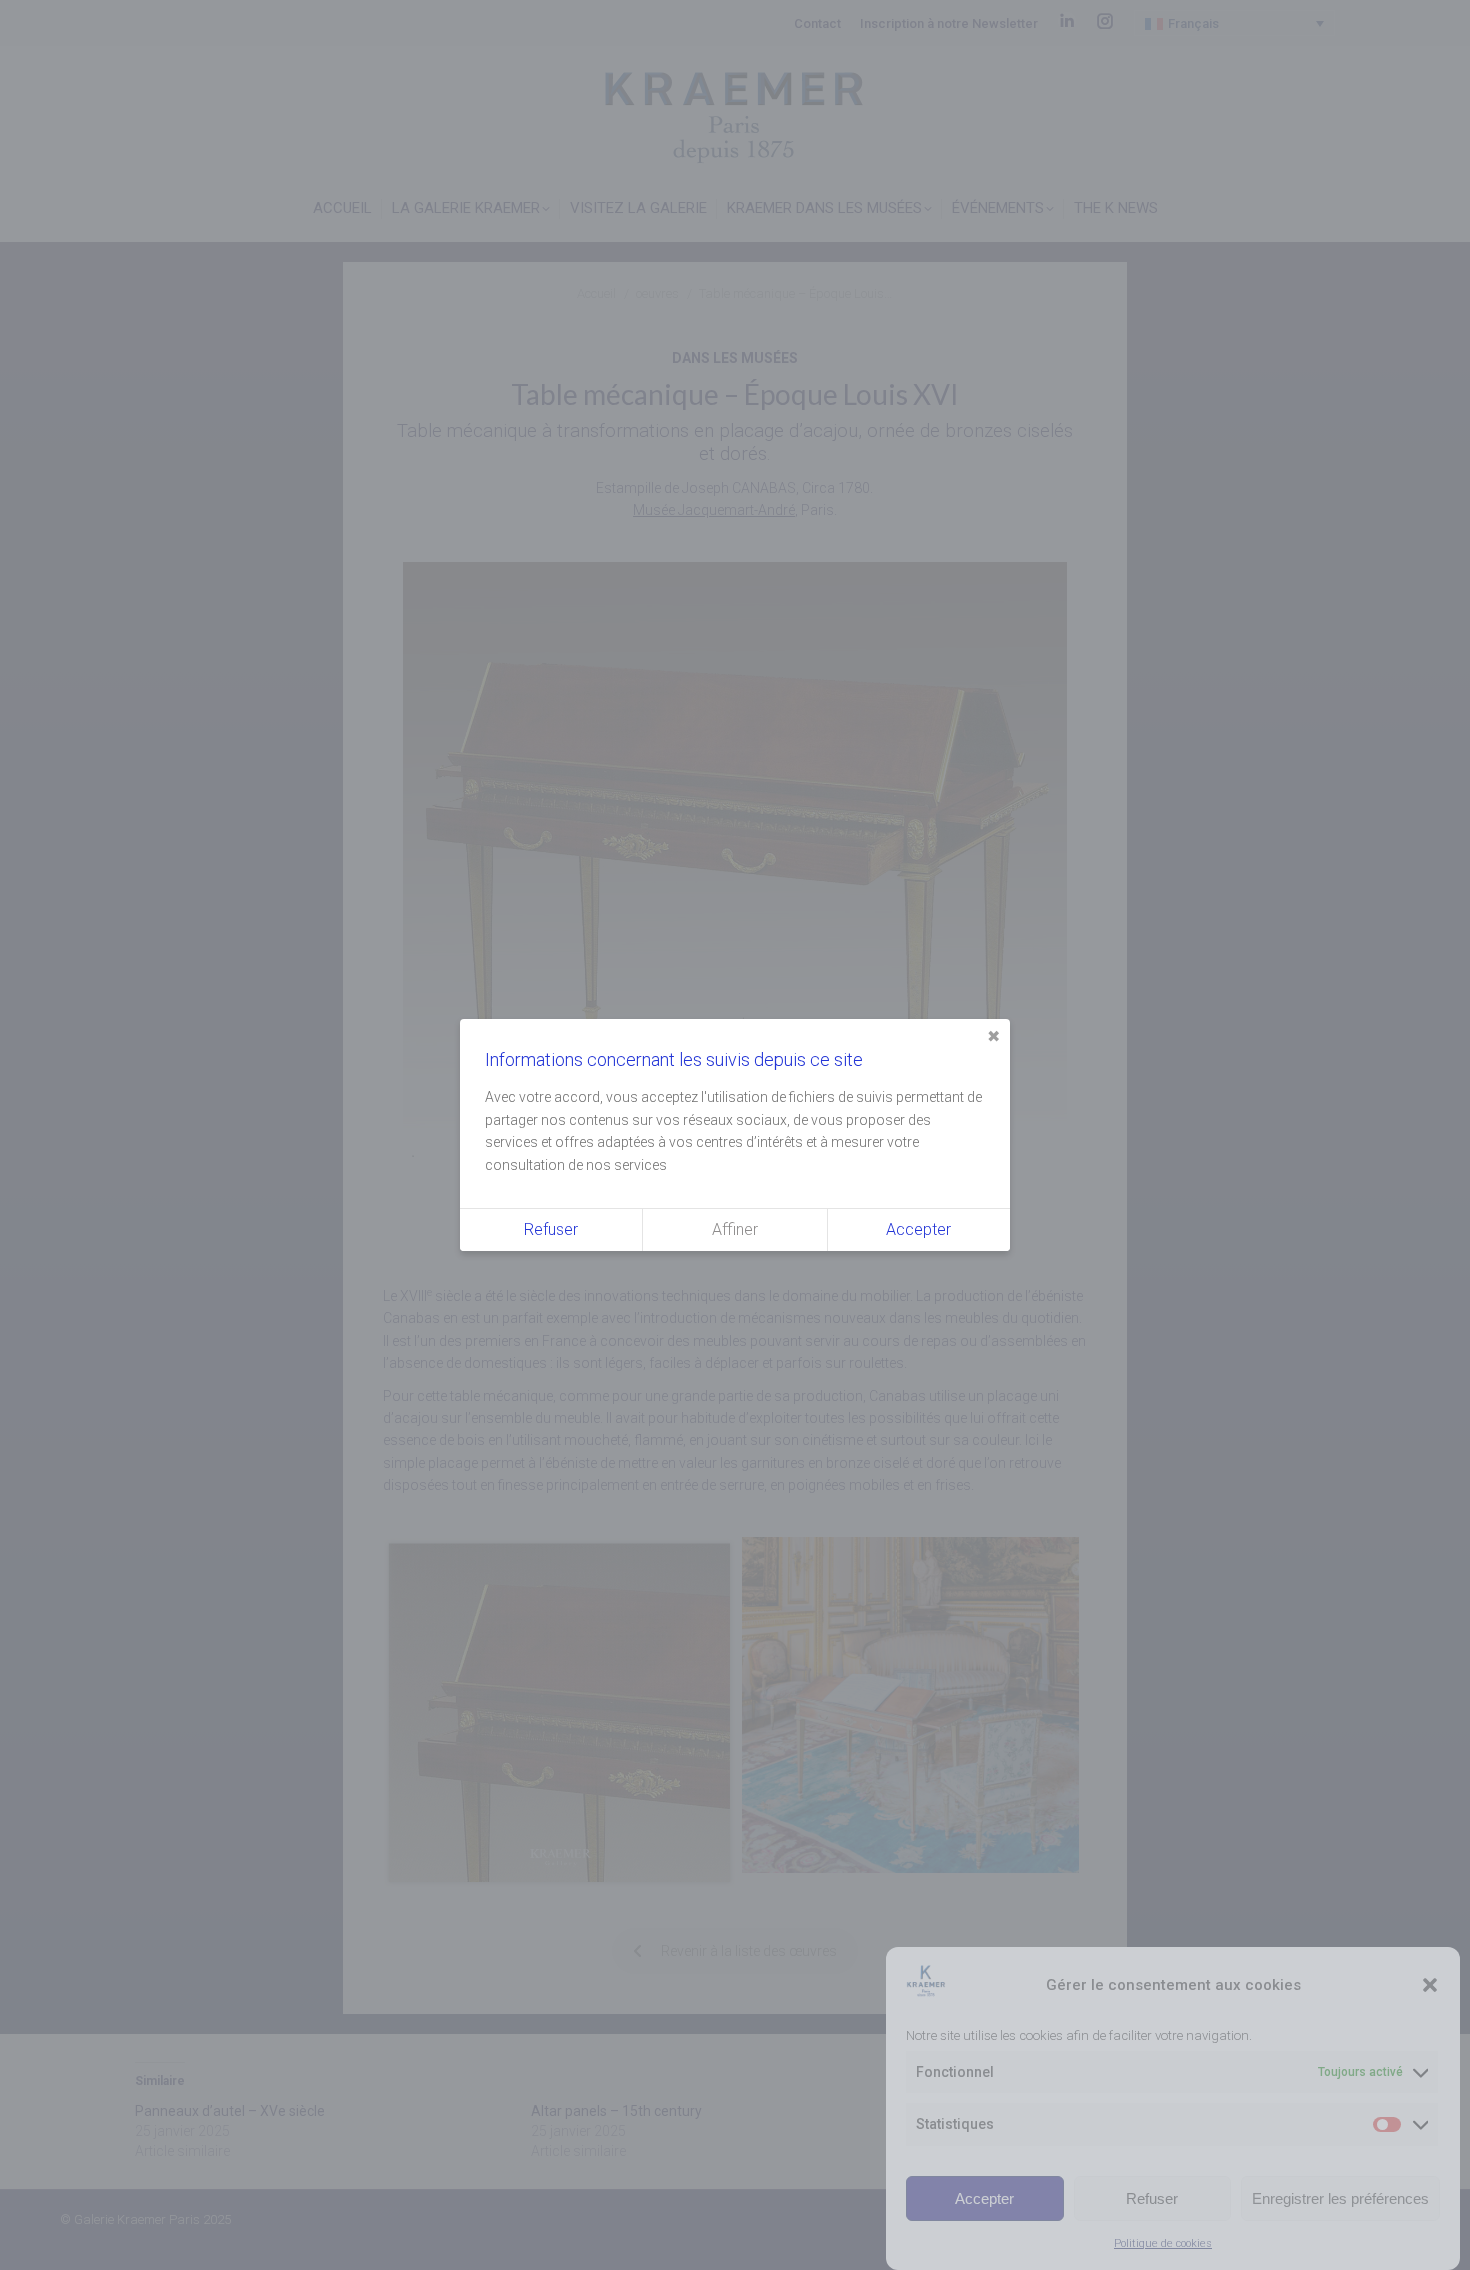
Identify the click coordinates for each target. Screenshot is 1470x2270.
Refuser (1152, 2197)
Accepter (984, 2197)
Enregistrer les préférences (1340, 2197)
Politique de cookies (1163, 2243)
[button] (1430, 1985)
